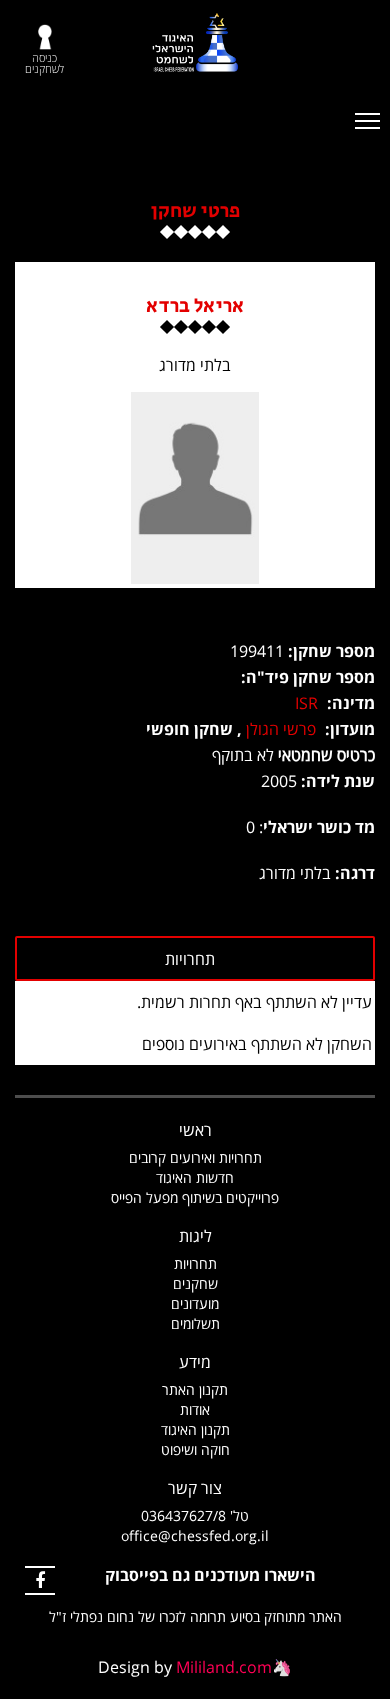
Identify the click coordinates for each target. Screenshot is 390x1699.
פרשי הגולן (281, 729)
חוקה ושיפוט (195, 1449)
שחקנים (195, 1283)
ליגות (195, 1236)
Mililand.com (224, 1667)
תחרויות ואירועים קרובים (195, 1157)
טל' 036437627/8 (195, 1515)
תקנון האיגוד (195, 1429)
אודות (195, 1409)
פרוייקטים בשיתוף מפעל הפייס (195, 1197)
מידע (195, 1362)
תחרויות (195, 1263)
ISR (306, 703)
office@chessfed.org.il (195, 1535)
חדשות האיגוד (195, 1177)
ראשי (195, 1130)
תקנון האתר (195, 1389)
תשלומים (195, 1323)
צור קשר (195, 1488)
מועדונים (195, 1303)
